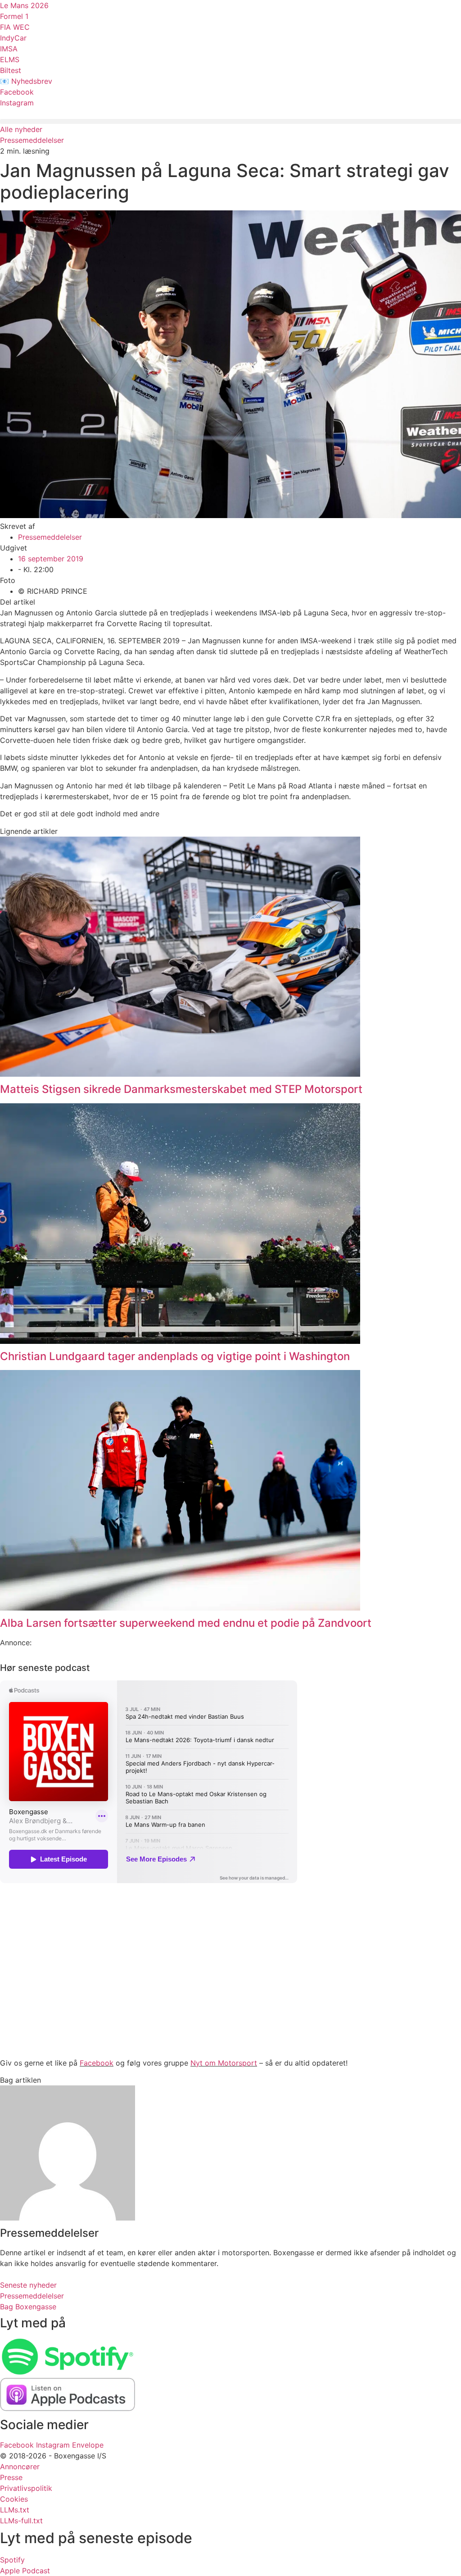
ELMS (10, 59)
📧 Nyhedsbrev (26, 81)
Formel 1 (14, 16)
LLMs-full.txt (21, 2521)
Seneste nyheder (28, 2285)
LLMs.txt (15, 2510)
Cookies (14, 2499)
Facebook (17, 92)
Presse (11, 2477)
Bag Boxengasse (28, 2307)
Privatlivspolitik (26, 2488)
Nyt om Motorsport (224, 2063)
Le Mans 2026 (24, 5)
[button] (230, 121)
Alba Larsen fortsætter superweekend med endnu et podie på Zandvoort (186, 1623)
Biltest (11, 70)
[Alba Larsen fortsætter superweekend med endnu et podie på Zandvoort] (180, 1608)
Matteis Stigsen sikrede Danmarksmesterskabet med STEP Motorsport (181, 1089)
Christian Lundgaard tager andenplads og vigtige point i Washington (175, 1356)
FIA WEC (15, 27)
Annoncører (20, 2467)
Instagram (17, 103)
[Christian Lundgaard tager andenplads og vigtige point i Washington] (180, 1341)
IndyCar (13, 38)
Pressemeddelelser (32, 140)
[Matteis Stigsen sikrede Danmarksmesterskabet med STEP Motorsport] (180, 1074)
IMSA (9, 49)
